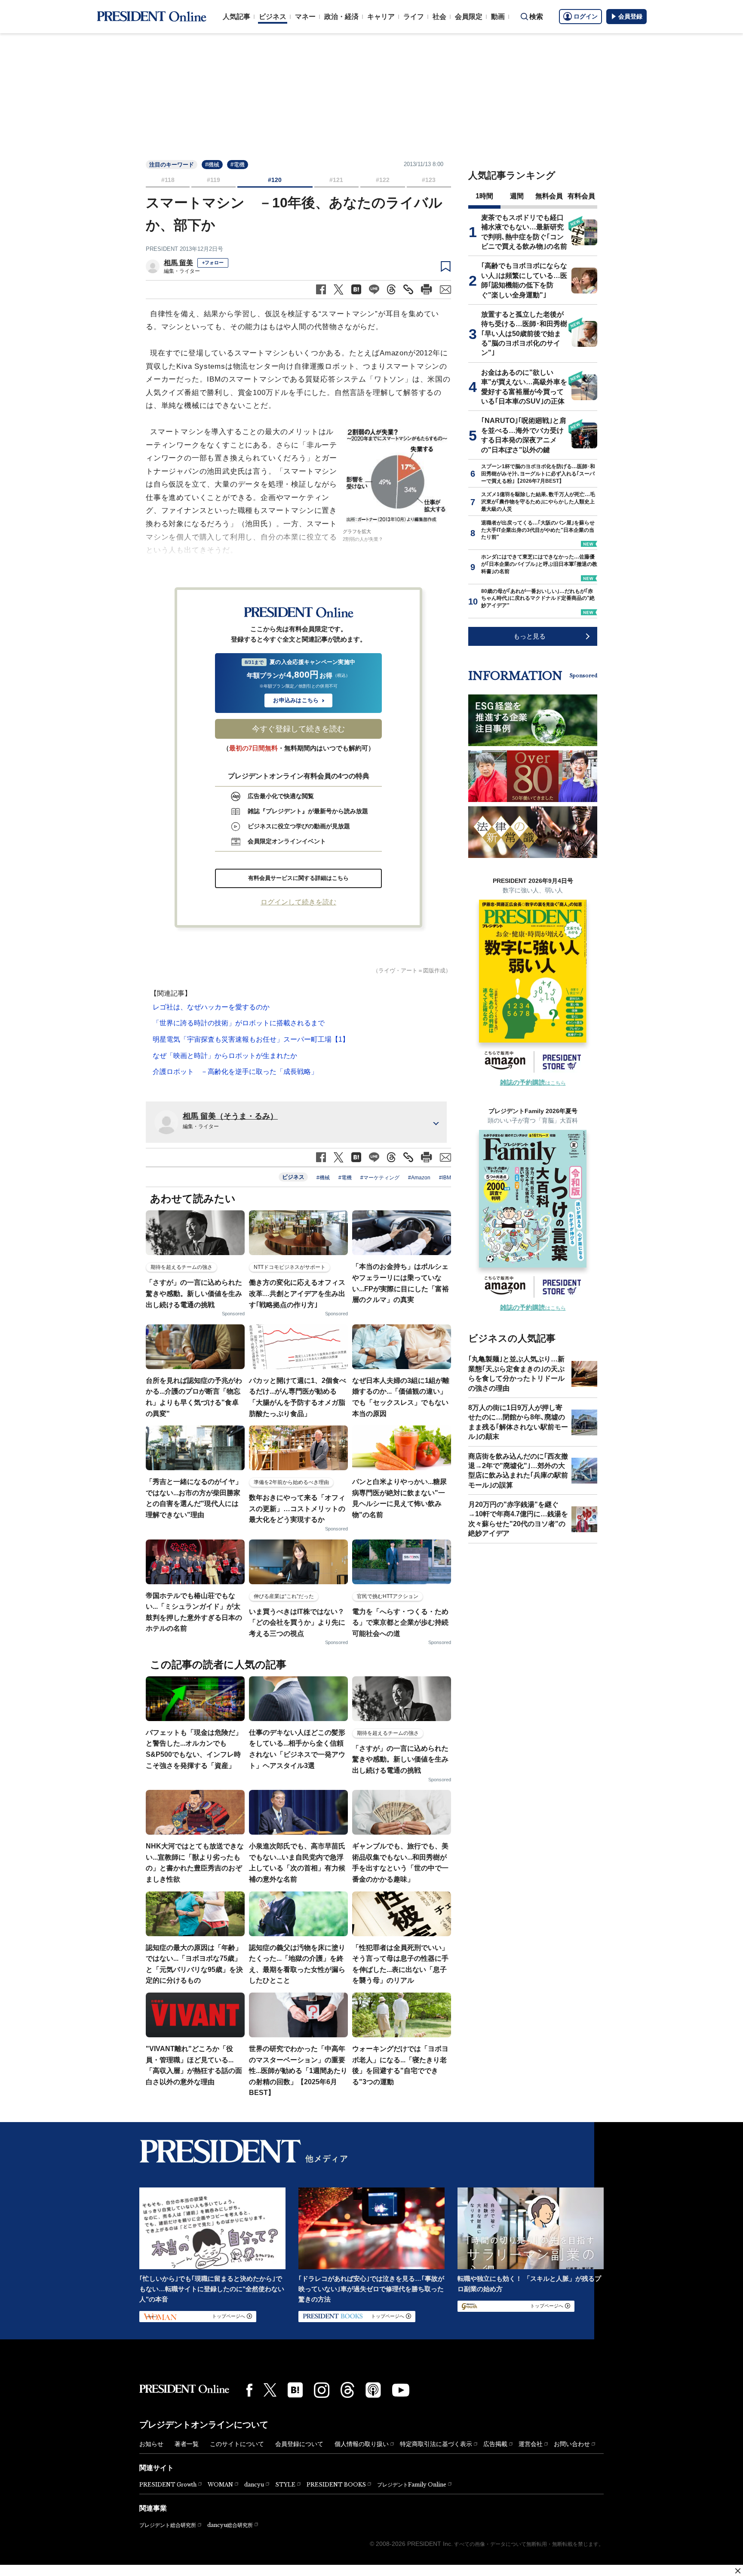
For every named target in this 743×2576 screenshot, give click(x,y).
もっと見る (530, 636)
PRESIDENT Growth (168, 2485)
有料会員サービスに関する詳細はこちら (298, 878)
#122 (383, 180)
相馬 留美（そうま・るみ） (230, 1116)
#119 (213, 180)
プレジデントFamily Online (412, 2485)
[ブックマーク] (446, 267)
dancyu (254, 2485)
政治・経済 (341, 17)
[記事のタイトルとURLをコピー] (408, 289)
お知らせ (151, 2444)
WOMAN (220, 2485)
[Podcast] (373, 2390)
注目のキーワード (172, 165)
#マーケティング (380, 1178)
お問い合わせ (572, 2444)
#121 (336, 180)
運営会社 (531, 2444)
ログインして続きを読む (298, 902)
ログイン (586, 16)
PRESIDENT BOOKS (336, 2485)
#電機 (238, 165)
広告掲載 (495, 2444)
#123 (429, 180)
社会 (439, 17)
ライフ (414, 17)
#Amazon (419, 1178)
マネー (305, 17)
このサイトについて (237, 2444)
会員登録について (299, 2444)
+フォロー (213, 262)
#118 (168, 180)
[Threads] (347, 2390)
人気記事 (236, 17)
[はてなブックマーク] (295, 2390)
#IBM (445, 1178)
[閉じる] (738, 2571)
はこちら (533, 1083)
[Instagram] (322, 2390)
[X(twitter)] (270, 2390)
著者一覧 (187, 2444)
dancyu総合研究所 (230, 2525)
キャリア (381, 17)
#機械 (212, 165)
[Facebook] (249, 2390)
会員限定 (469, 17)
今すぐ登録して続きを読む (298, 729)
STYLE (285, 2485)
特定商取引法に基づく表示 (436, 2444)
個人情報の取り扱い (362, 2444)
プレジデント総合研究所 (168, 2525)
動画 (498, 17)
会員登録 (630, 16)
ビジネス (273, 17)
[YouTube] (401, 2390)
